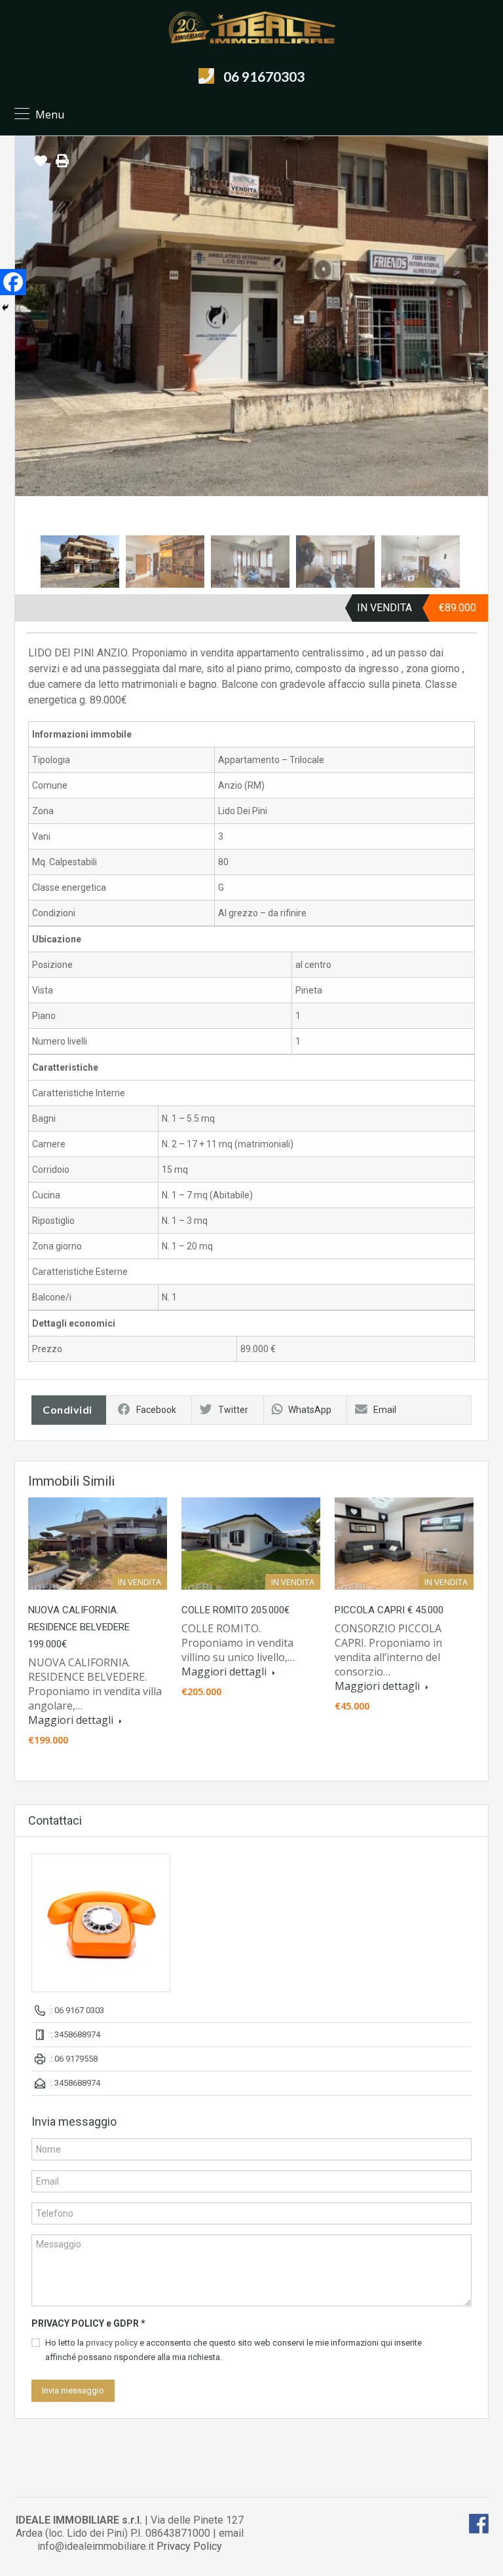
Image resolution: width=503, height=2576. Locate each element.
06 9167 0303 (79, 2010)
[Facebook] (13, 282)
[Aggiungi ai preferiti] (41, 166)
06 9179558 (76, 2059)
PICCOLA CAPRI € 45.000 (389, 1610)
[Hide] (5, 308)
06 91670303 (264, 76)
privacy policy (112, 2343)
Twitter (233, 1410)
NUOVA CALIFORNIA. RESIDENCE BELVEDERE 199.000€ (79, 1627)
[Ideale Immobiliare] (251, 27)
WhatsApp (310, 1410)
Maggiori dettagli (72, 1720)
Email (385, 1410)
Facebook (156, 1410)
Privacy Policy (189, 2546)
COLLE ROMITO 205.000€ (235, 1610)
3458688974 (77, 2034)
